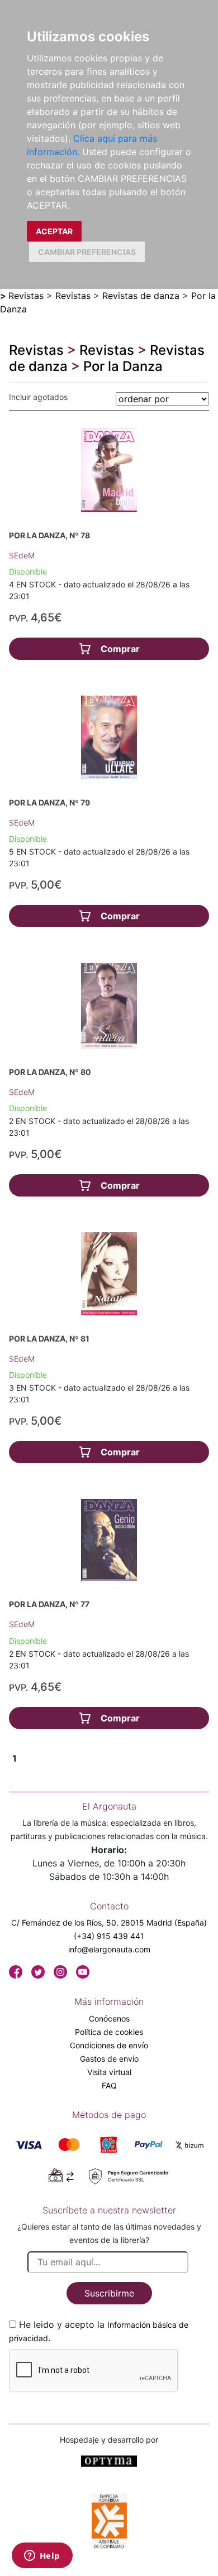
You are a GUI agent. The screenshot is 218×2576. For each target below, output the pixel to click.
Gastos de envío (109, 2059)
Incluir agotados (38, 397)
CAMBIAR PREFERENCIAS (87, 252)
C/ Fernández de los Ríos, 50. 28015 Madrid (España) (109, 1923)
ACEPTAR (54, 231)
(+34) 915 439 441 (109, 1936)
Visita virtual (109, 2072)
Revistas (26, 296)
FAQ (109, 2085)
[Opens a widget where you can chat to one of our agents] (42, 2556)
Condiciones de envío (109, 2045)
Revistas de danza (141, 296)
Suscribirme (109, 2293)
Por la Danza (123, 366)
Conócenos (109, 2018)
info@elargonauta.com (109, 1949)
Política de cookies (109, 2032)
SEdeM (22, 555)
